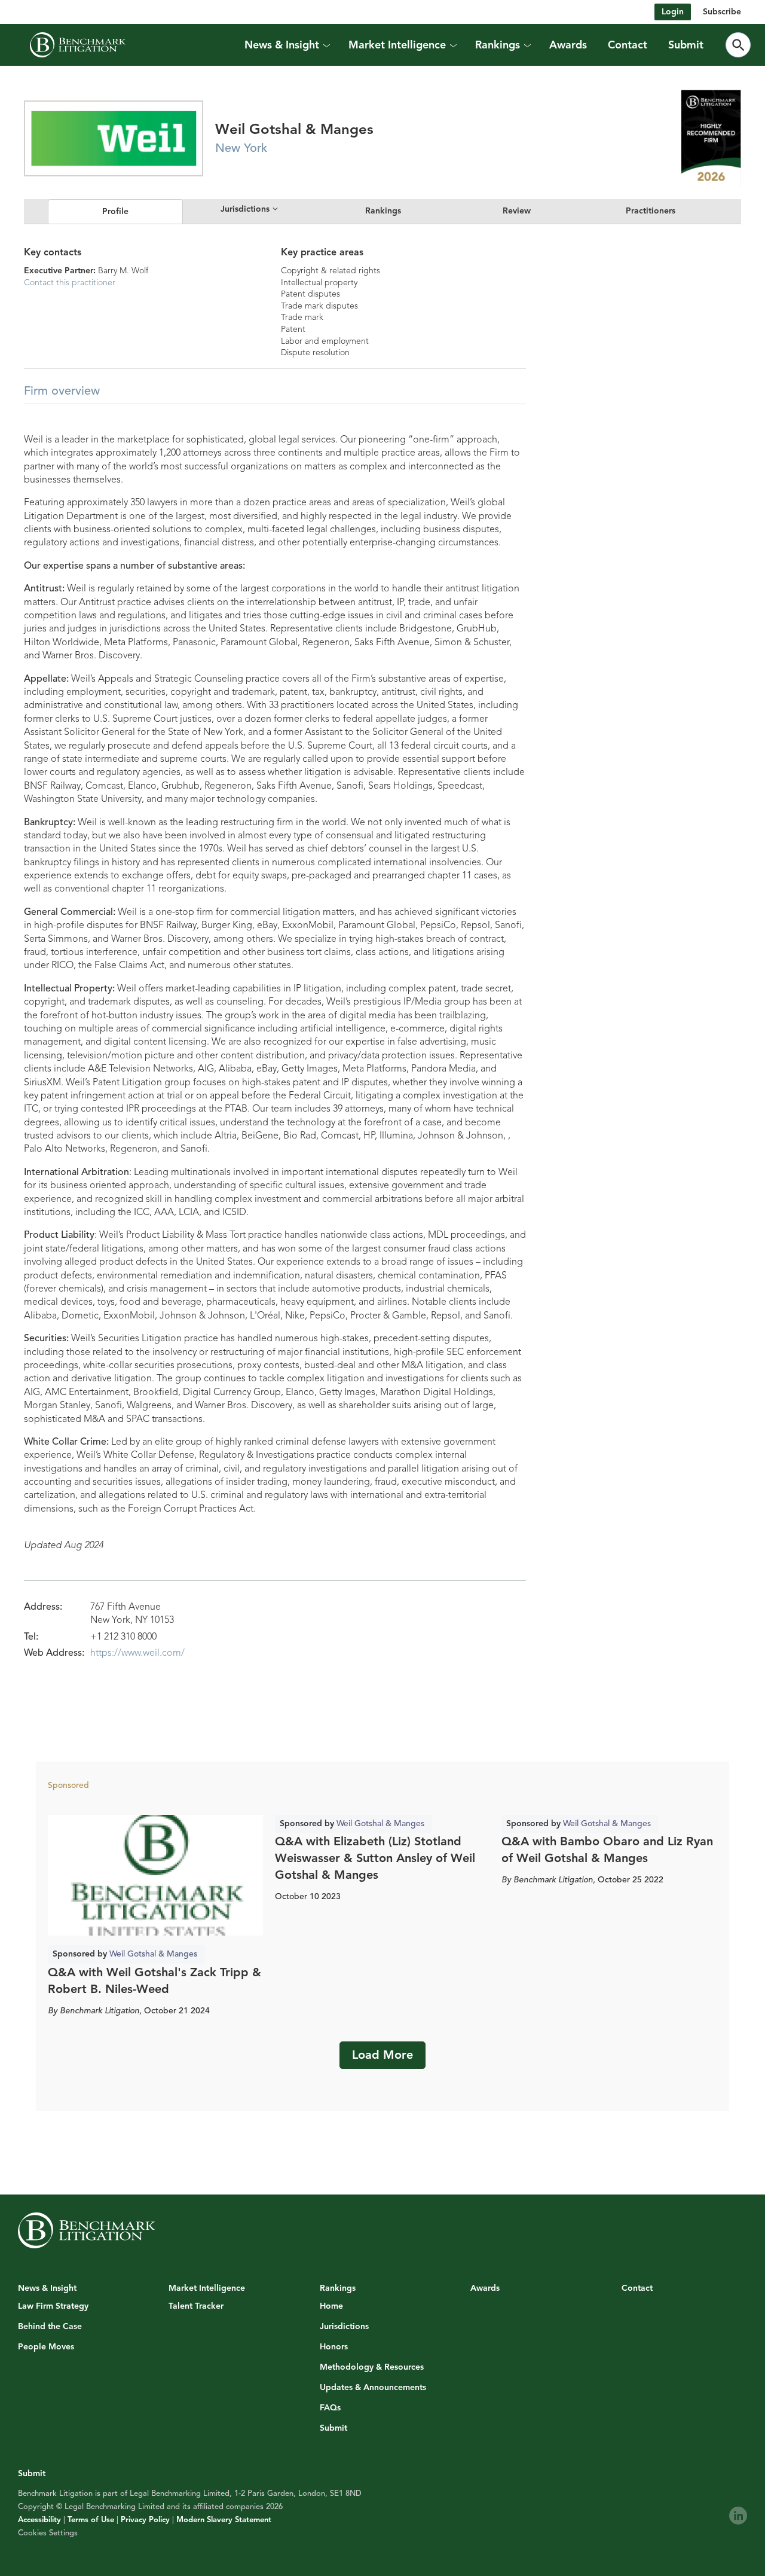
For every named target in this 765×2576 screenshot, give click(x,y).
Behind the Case (50, 2327)
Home (331, 2306)
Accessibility (39, 2520)
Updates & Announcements (373, 2388)
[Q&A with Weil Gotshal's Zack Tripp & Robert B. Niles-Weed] (155, 1875)
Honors (334, 2347)
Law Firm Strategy (53, 2306)
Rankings (383, 211)
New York (241, 148)
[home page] (78, 45)
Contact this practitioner (70, 283)
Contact (628, 45)
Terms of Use (91, 2520)
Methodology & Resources (372, 2367)
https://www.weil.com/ (137, 1653)
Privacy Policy (145, 2520)
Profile (115, 211)
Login (673, 12)
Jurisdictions (344, 2327)
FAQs (330, 2408)
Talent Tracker (196, 2306)
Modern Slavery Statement (224, 2520)
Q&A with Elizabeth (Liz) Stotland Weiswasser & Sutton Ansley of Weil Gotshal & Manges (375, 1858)
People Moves (46, 2347)
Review (517, 211)
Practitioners (651, 211)
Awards (568, 45)
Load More (382, 2055)
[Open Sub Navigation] (326, 45)
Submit (686, 45)
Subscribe (722, 12)
